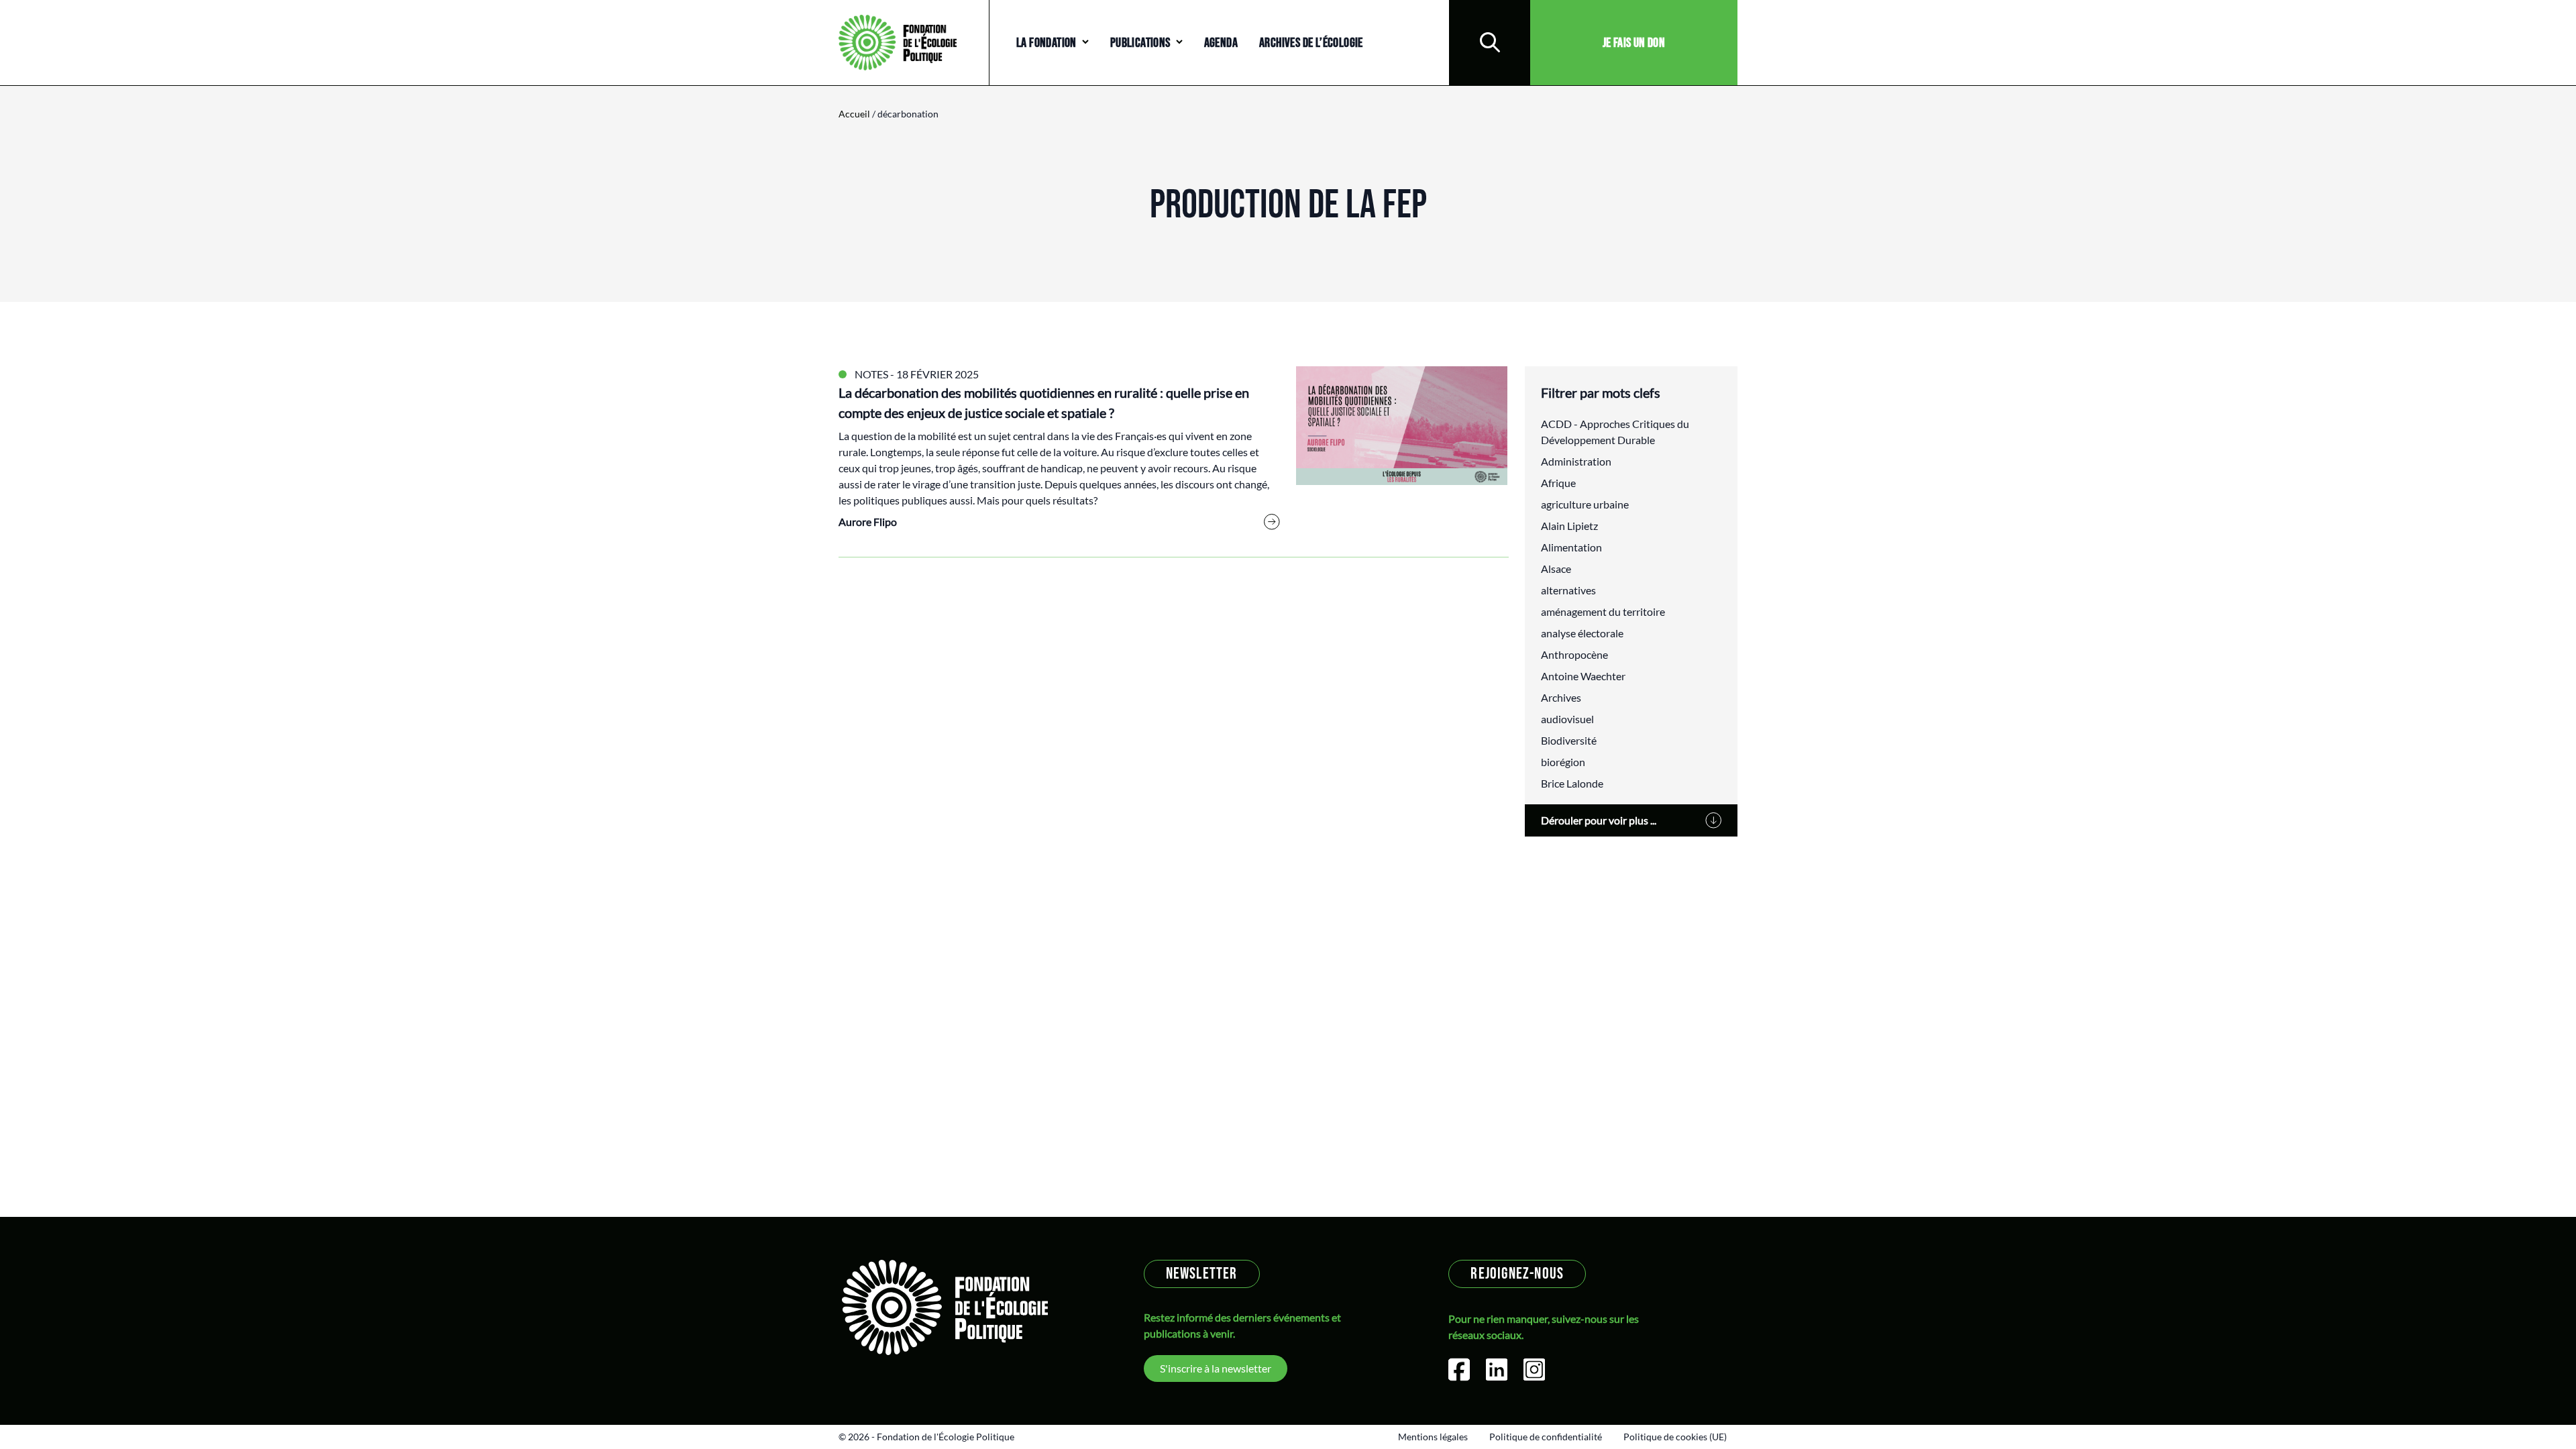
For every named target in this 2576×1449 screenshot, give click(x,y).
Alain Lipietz (1569, 526)
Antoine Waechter (1583, 676)
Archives (1561, 697)
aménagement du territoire (1603, 611)
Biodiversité (1569, 740)
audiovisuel (1567, 719)
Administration (1576, 461)
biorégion (1563, 762)
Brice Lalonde (1572, 783)
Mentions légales (1433, 1437)
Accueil (854, 114)
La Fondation (1046, 43)
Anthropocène (1574, 654)
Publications (1140, 43)
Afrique (1558, 483)
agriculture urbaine (1585, 504)
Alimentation (1571, 547)
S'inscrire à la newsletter (1216, 1368)
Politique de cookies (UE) (1675, 1437)
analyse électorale (1582, 633)
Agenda (1221, 43)
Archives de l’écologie (1311, 43)
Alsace (1556, 569)
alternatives (1568, 590)
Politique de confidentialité (1546, 1437)
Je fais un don (1634, 43)
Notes (871, 374)
